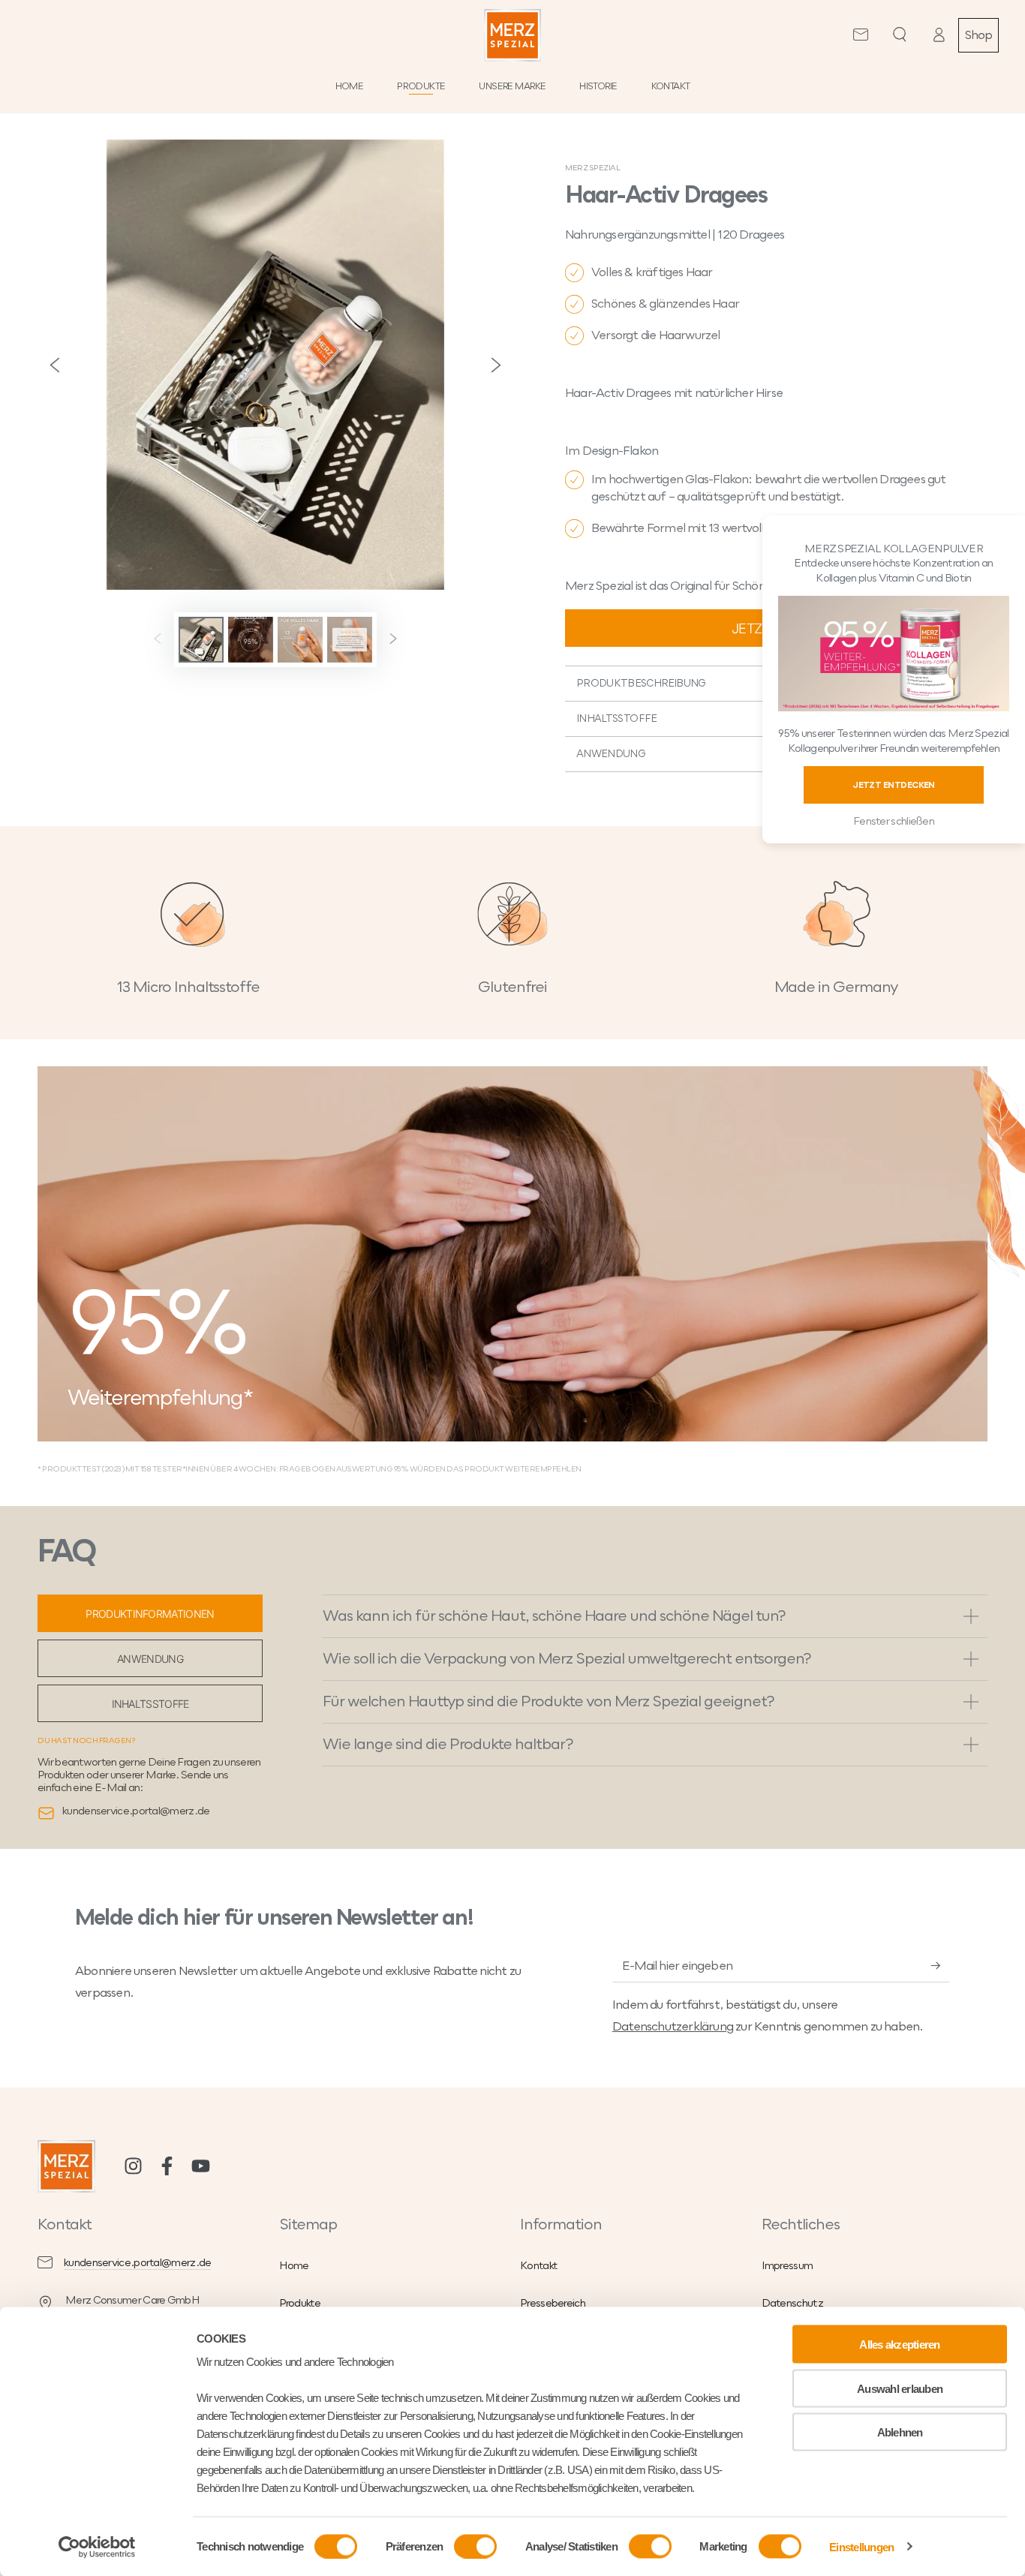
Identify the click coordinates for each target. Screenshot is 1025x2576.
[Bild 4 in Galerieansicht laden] (350, 640)
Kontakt (539, 2266)
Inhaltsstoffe (150, 1704)
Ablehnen (900, 2432)
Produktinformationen (150, 1614)
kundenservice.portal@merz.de (137, 2263)
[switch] (475, 2546)
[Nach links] (158, 640)
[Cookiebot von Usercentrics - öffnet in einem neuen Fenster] (97, 2547)
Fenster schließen (894, 821)
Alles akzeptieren (899, 2345)
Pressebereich (553, 2303)
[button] (900, 35)
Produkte (300, 2303)
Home (294, 2266)
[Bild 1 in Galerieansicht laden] (201, 640)
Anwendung (150, 1659)
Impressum (788, 2266)
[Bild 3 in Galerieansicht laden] (300, 640)
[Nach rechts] (393, 640)
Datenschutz (792, 2303)
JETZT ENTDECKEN (894, 785)
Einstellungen (861, 2546)
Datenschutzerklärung (673, 2027)
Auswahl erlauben (900, 2388)
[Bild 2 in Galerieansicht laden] (251, 640)
